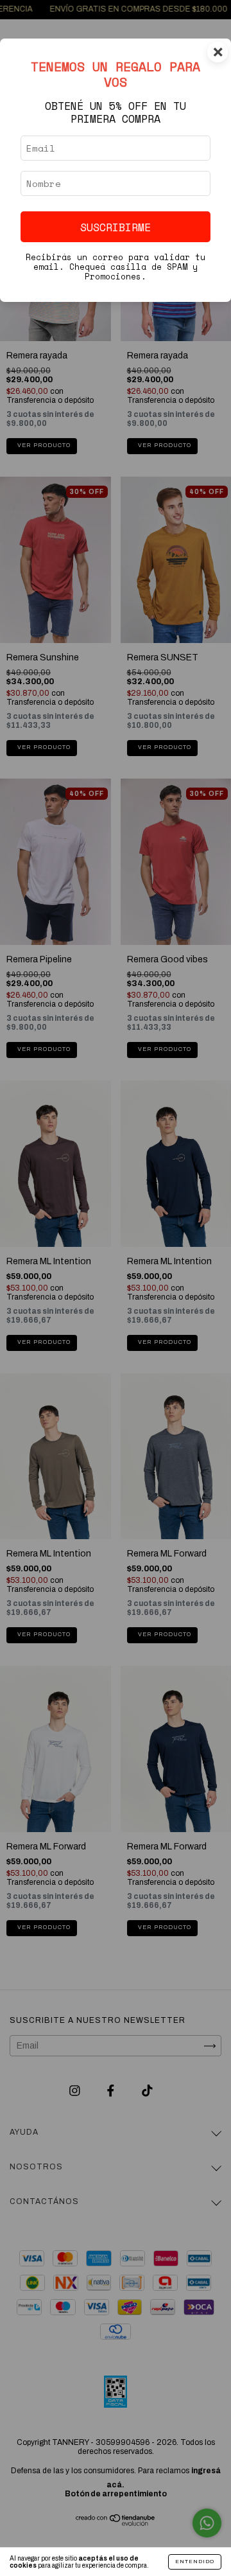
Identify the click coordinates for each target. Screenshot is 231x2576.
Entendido (195, 2562)
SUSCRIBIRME (116, 227)
